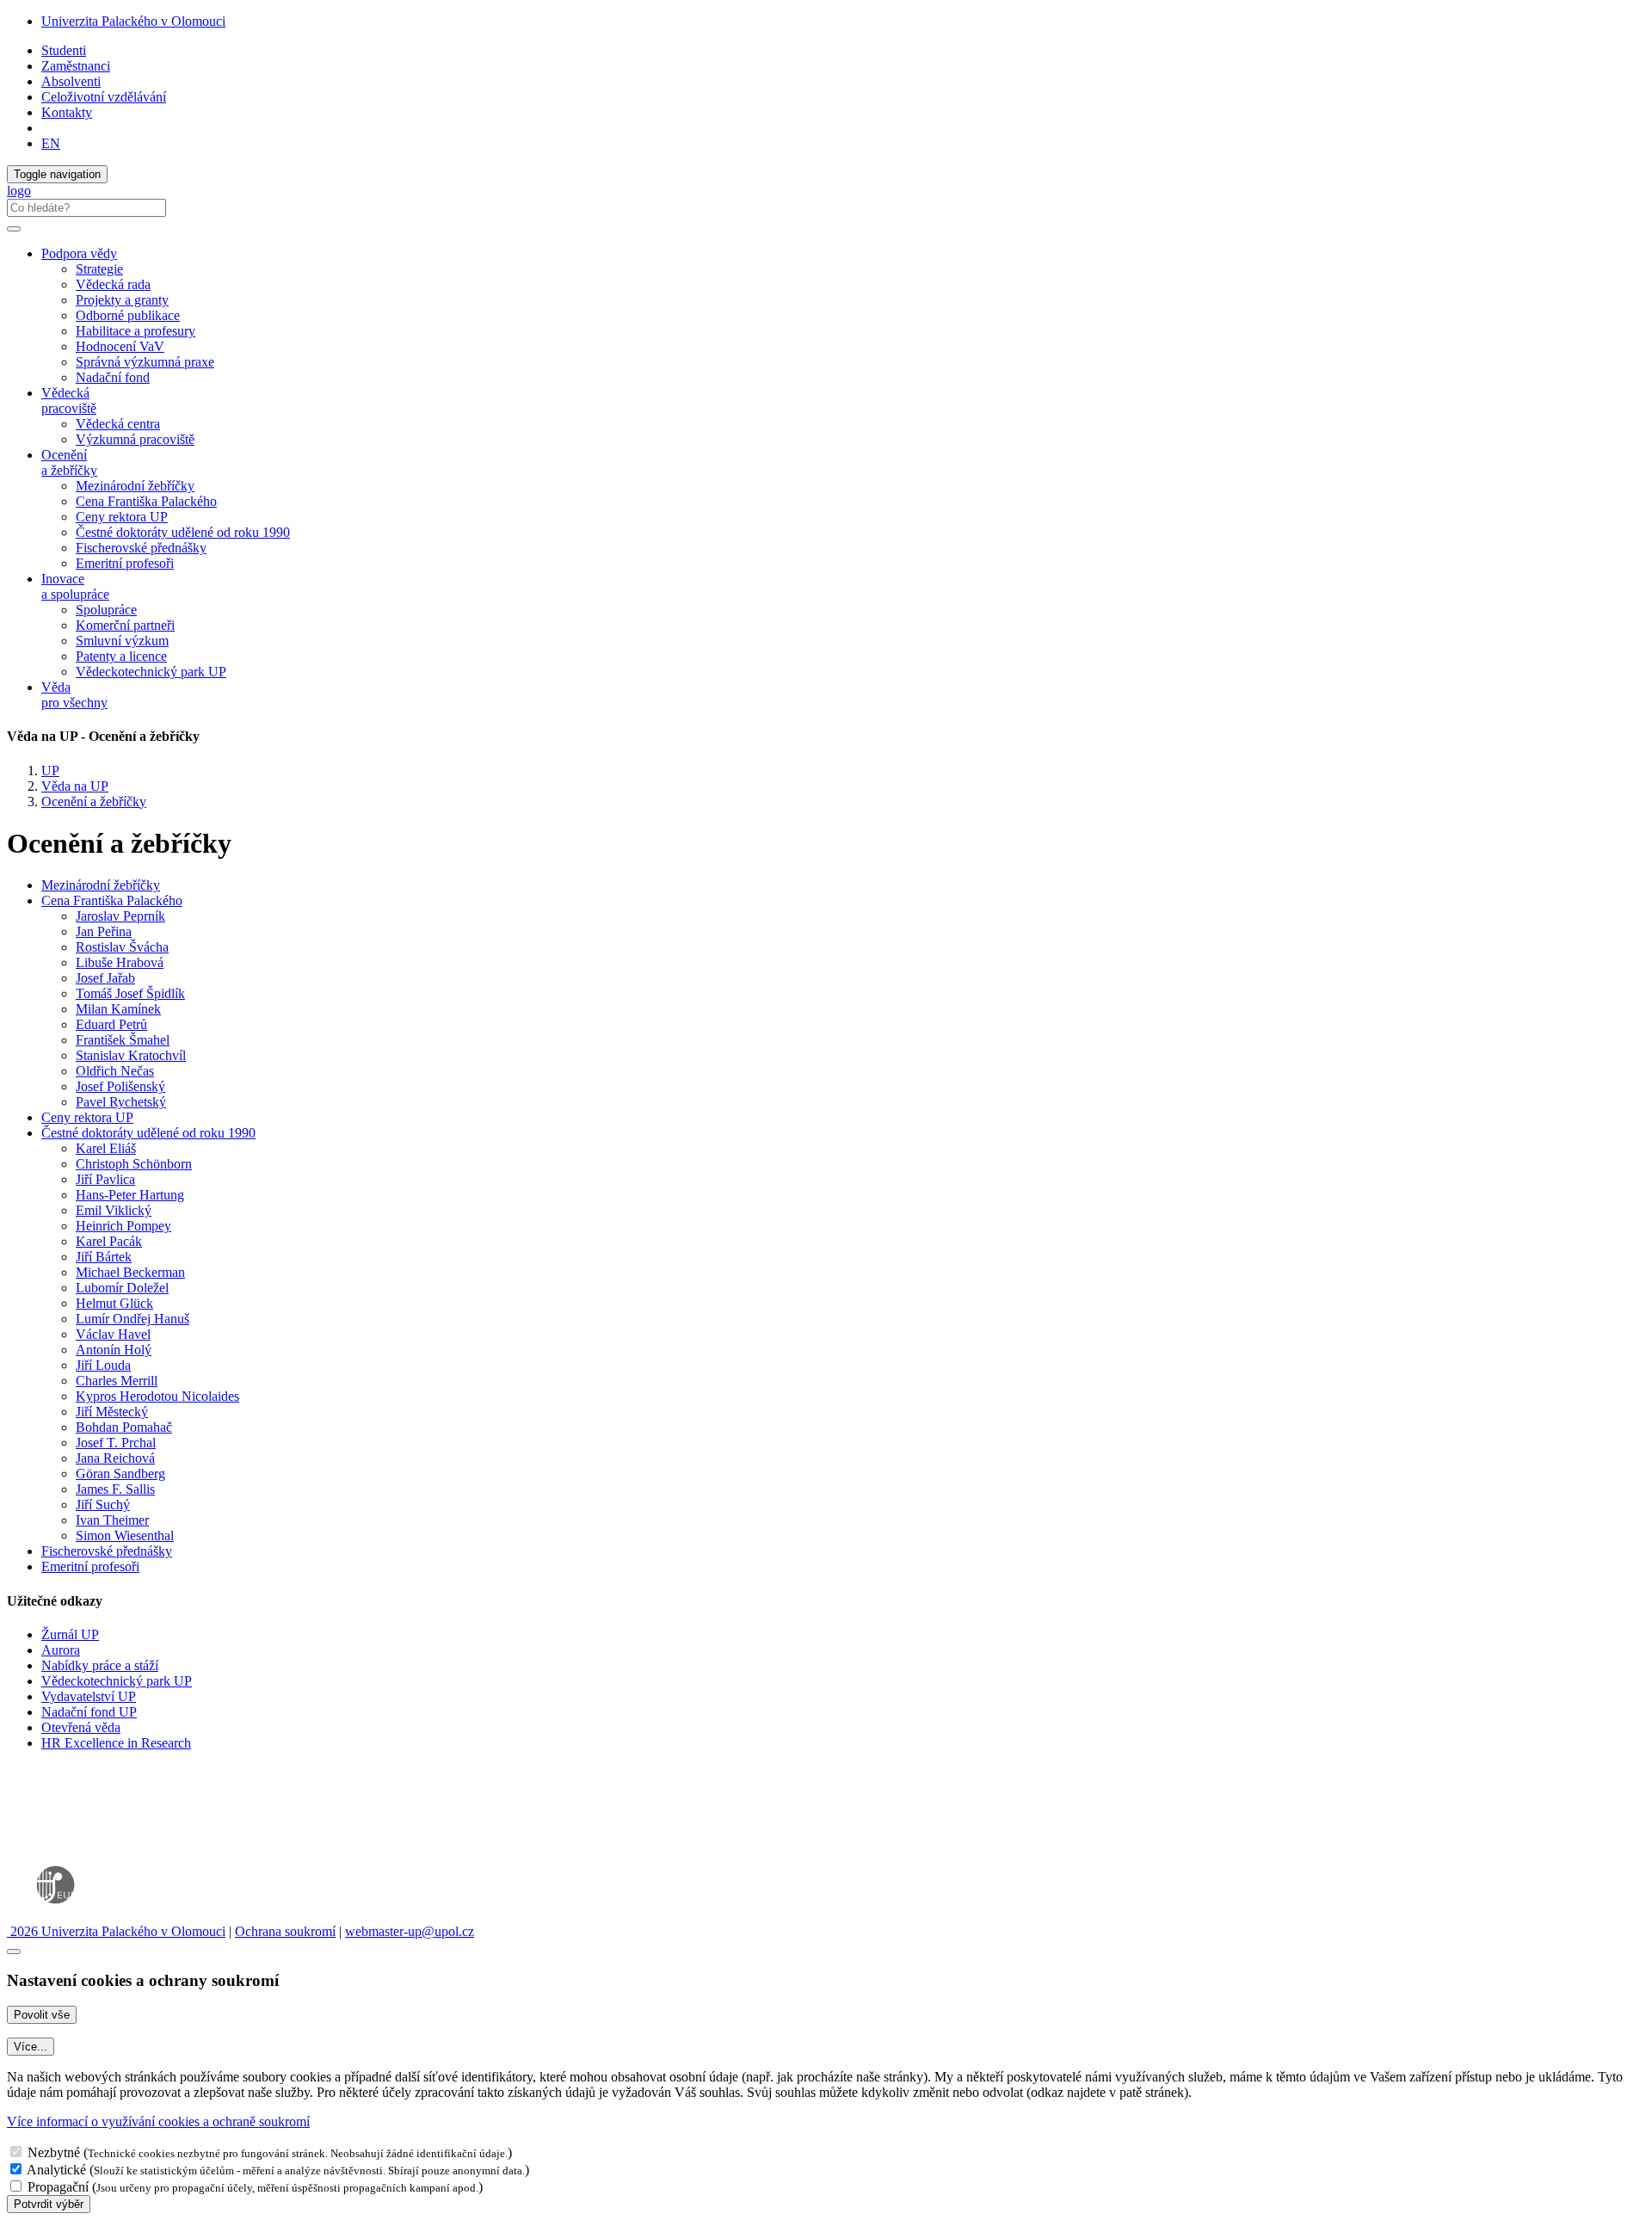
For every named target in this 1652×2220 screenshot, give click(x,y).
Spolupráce (106, 610)
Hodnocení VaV (120, 346)
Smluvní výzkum (122, 641)
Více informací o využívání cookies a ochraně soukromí (158, 2121)
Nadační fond (113, 377)
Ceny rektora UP (122, 517)
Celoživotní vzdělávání (104, 97)
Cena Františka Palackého (146, 501)
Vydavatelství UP (89, 1696)
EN (51, 143)
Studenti (64, 50)
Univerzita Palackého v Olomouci (133, 21)
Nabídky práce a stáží (100, 1665)
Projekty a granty (122, 300)
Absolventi (71, 81)
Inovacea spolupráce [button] (75, 586)
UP (50, 771)
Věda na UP (75, 786)
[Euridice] (59, 1916)
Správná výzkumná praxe (145, 362)
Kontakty (67, 112)
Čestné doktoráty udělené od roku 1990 (183, 532)
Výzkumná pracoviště (135, 439)
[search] (14, 229)
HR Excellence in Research (116, 1743)
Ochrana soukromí (285, 1931)
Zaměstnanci (76, 66)
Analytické (56, 2170)
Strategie (99, 269)
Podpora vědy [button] (79, 253)
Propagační (58, 2187)
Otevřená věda (81, 1727)
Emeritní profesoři (125, 563)
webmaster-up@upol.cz (410, 1931)
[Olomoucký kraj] (66, 1802)
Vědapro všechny (74, 695)
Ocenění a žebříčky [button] (69, 462)
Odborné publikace (128, 315)
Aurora (61, 1650)
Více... (31, 2047)
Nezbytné (54, 2152)
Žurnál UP (70, 1634)
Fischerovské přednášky (141, 548)
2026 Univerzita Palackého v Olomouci (116, 1931)
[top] (14, 1952)
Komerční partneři (125, 625)
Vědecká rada (113, 284)
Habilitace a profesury (136, 331)
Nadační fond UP (89, 1712)
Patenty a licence (121, 656)
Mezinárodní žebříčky (135, 486)
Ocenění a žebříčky (94, 802)
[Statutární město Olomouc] (46, 1848)
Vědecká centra (118, 424)
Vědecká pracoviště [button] (69, 401)
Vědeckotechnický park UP (151, 672)
